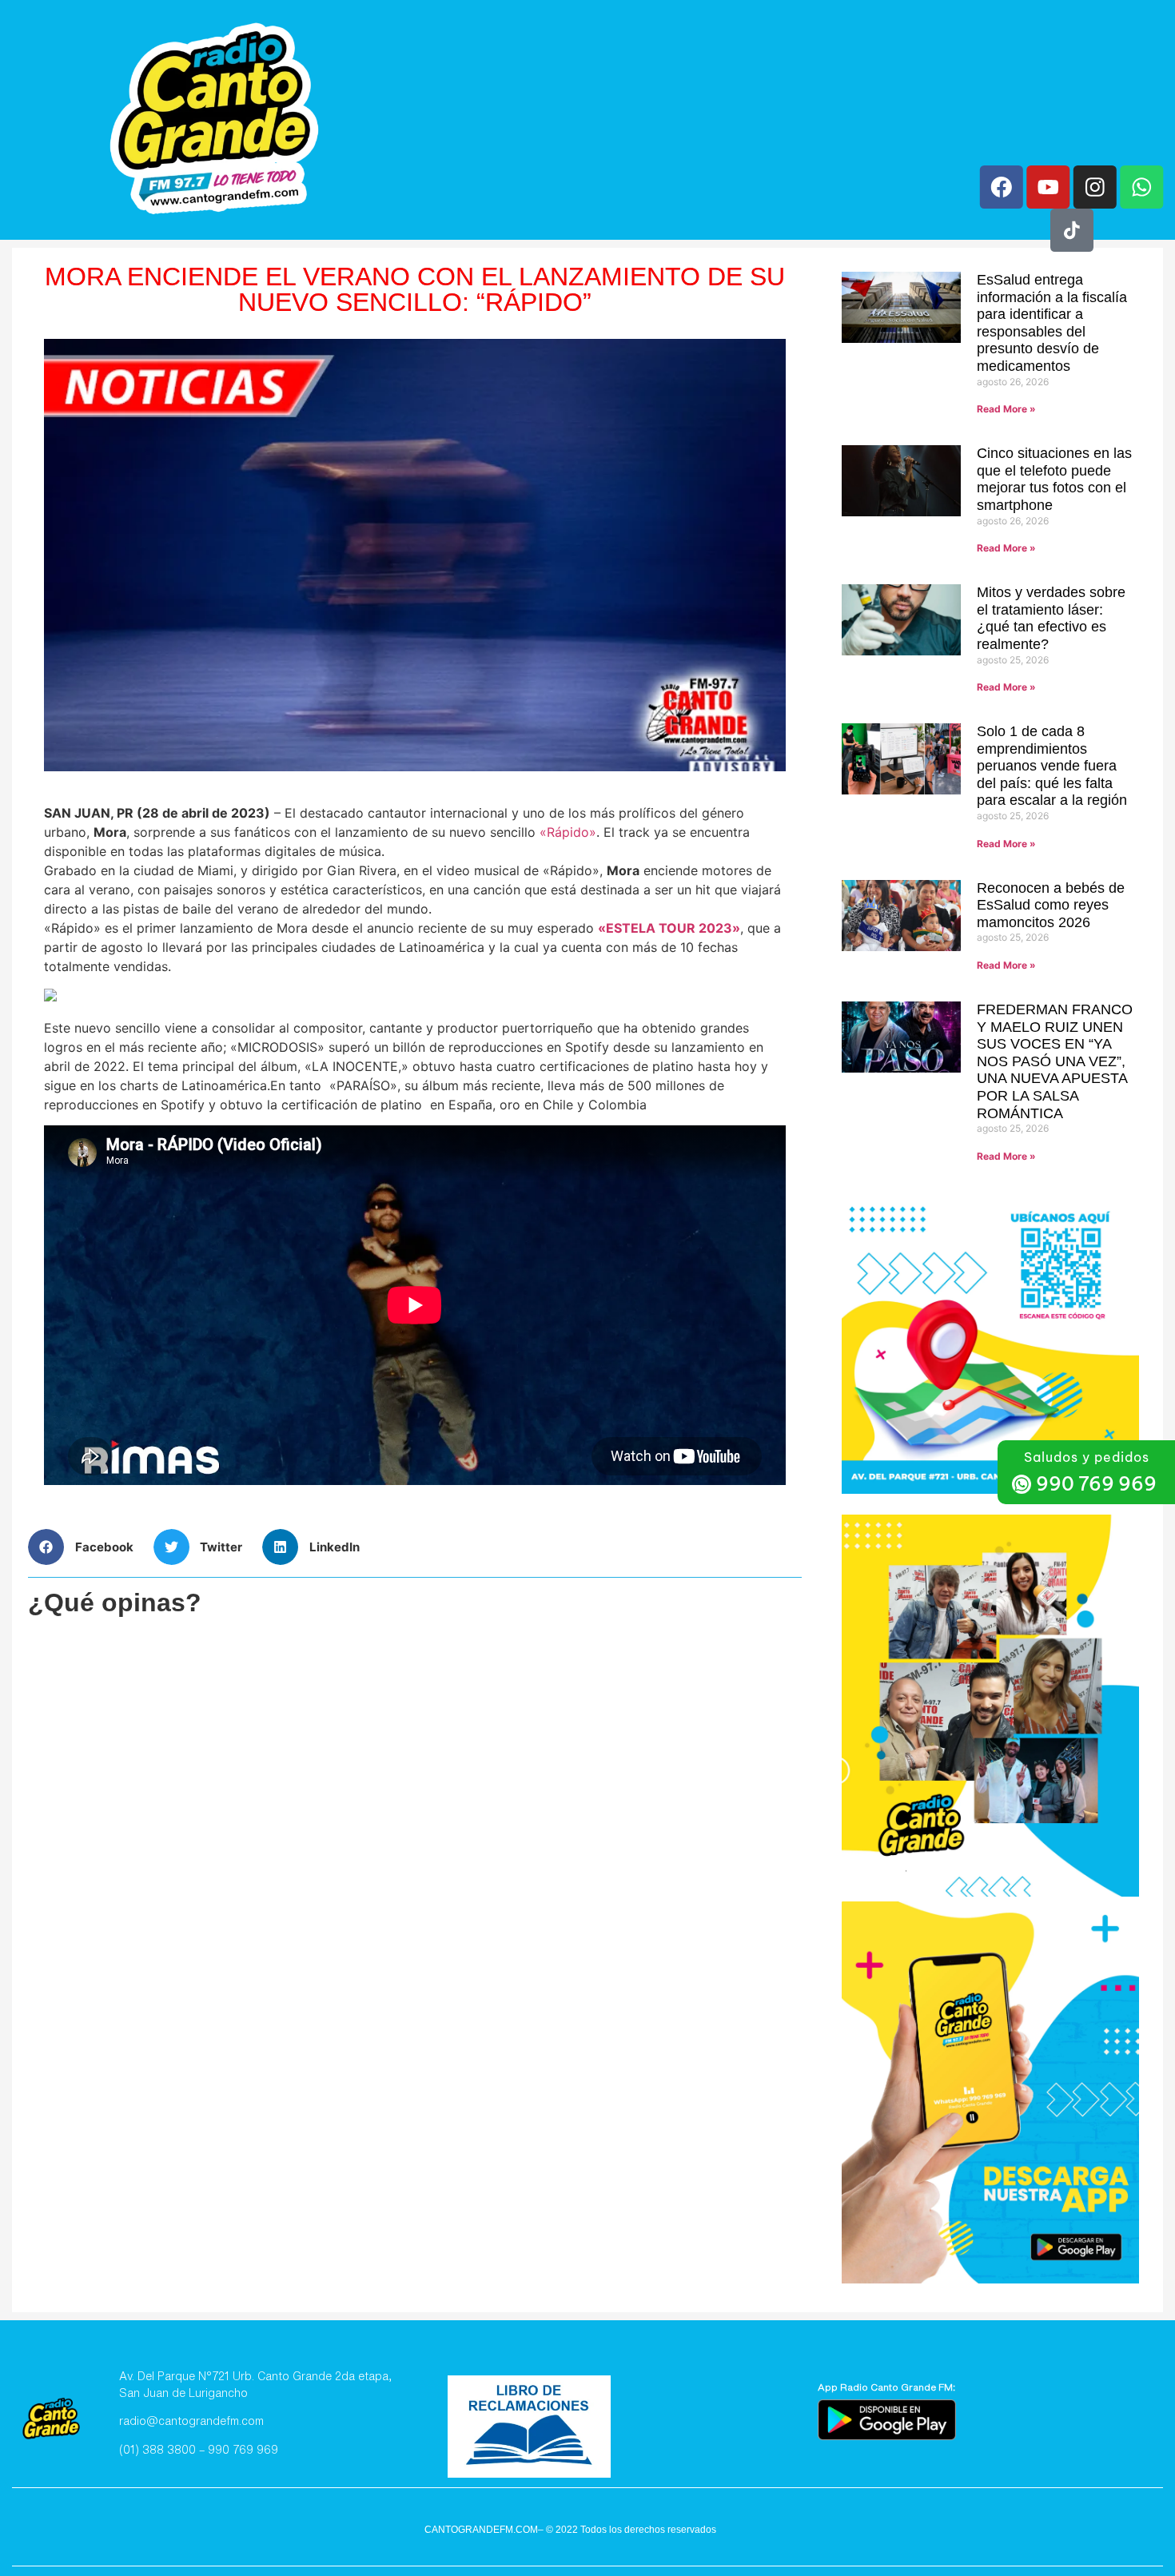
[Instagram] (1095, 187)
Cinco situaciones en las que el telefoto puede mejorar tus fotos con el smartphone (1054, 479)
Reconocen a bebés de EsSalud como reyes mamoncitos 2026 (1051, 905)
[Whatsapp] (1141, 187)
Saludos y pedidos (1087, 1457)
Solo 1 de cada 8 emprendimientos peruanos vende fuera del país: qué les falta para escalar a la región (1052, 766)
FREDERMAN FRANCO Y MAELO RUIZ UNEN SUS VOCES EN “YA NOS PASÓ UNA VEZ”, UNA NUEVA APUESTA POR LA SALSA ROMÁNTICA (1055, 1061)
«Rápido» (568, 832)
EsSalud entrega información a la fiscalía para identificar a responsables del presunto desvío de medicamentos (1052, 323)
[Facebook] (1002, 187)
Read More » (1006, 409)
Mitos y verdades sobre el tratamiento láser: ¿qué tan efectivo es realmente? (1051, 618)
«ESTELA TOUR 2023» (669, 928)
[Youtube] (1048, 187)
